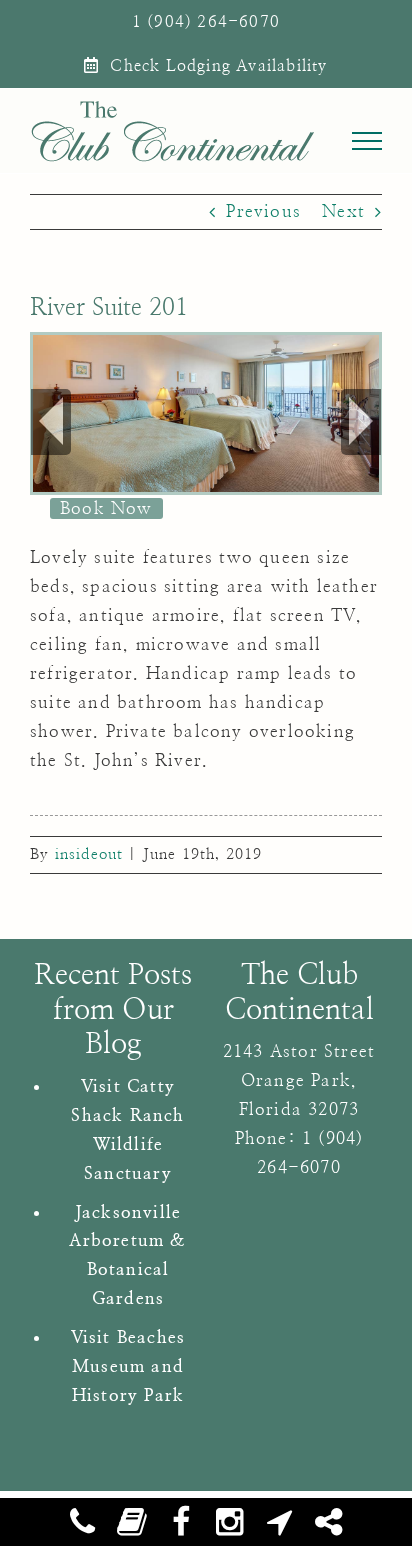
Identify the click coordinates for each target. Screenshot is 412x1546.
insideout (89, 854)
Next (343, 211)
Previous (263, 211)
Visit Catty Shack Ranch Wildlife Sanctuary (127, 1130)
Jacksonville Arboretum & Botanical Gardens (127, 1256)
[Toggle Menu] (367, 141)
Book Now (106, 508)
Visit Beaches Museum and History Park (128, 1366)
